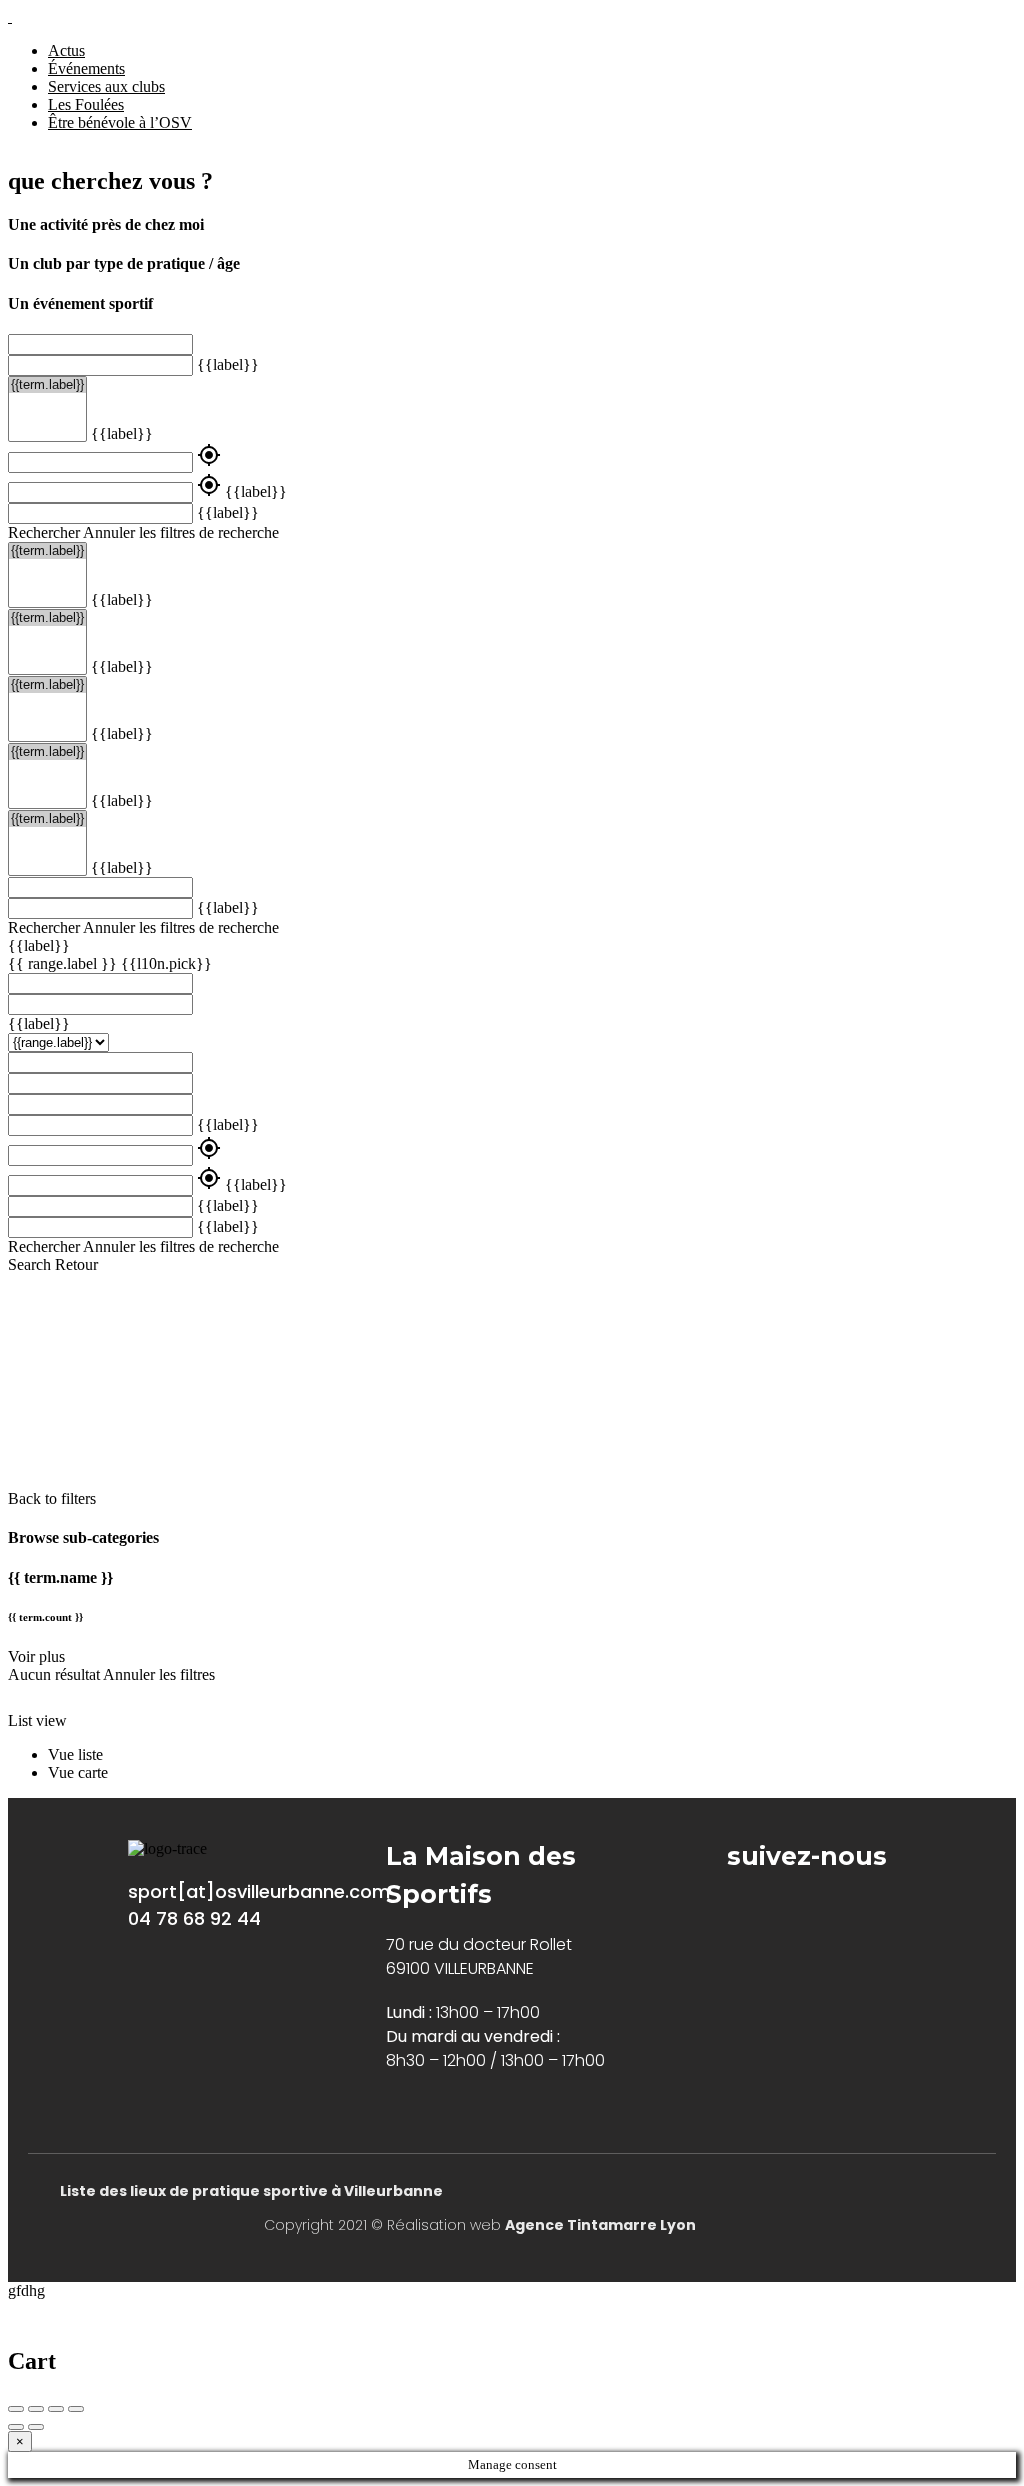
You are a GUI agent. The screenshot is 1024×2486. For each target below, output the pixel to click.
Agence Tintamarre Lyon (600, 2225)
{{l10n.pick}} (166, 963)
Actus (66, 50)
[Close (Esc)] (16, 2409)
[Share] (36, 2409)
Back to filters (52, 1498)
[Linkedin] (858, 1906)
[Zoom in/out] (76, 2409)
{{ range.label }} (64, 963)
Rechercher (44, 532)
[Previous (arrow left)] (16, 2427)
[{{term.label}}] (47, 385)
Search (29, 1264)
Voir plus (36, 1656)
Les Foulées (86, 104)
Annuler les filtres (159, 1674)
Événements (86, 68)
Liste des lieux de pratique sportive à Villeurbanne (251, 2191)
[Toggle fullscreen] (56, 2409)
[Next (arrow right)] (36, 2427)
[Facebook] (737, 1906)
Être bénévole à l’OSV (120, 122)
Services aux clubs (106, 86)
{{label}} (228, 364)
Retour (76, 1264)
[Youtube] (919, 1906)
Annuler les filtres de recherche (181, 532)
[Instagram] (798, 1906)
